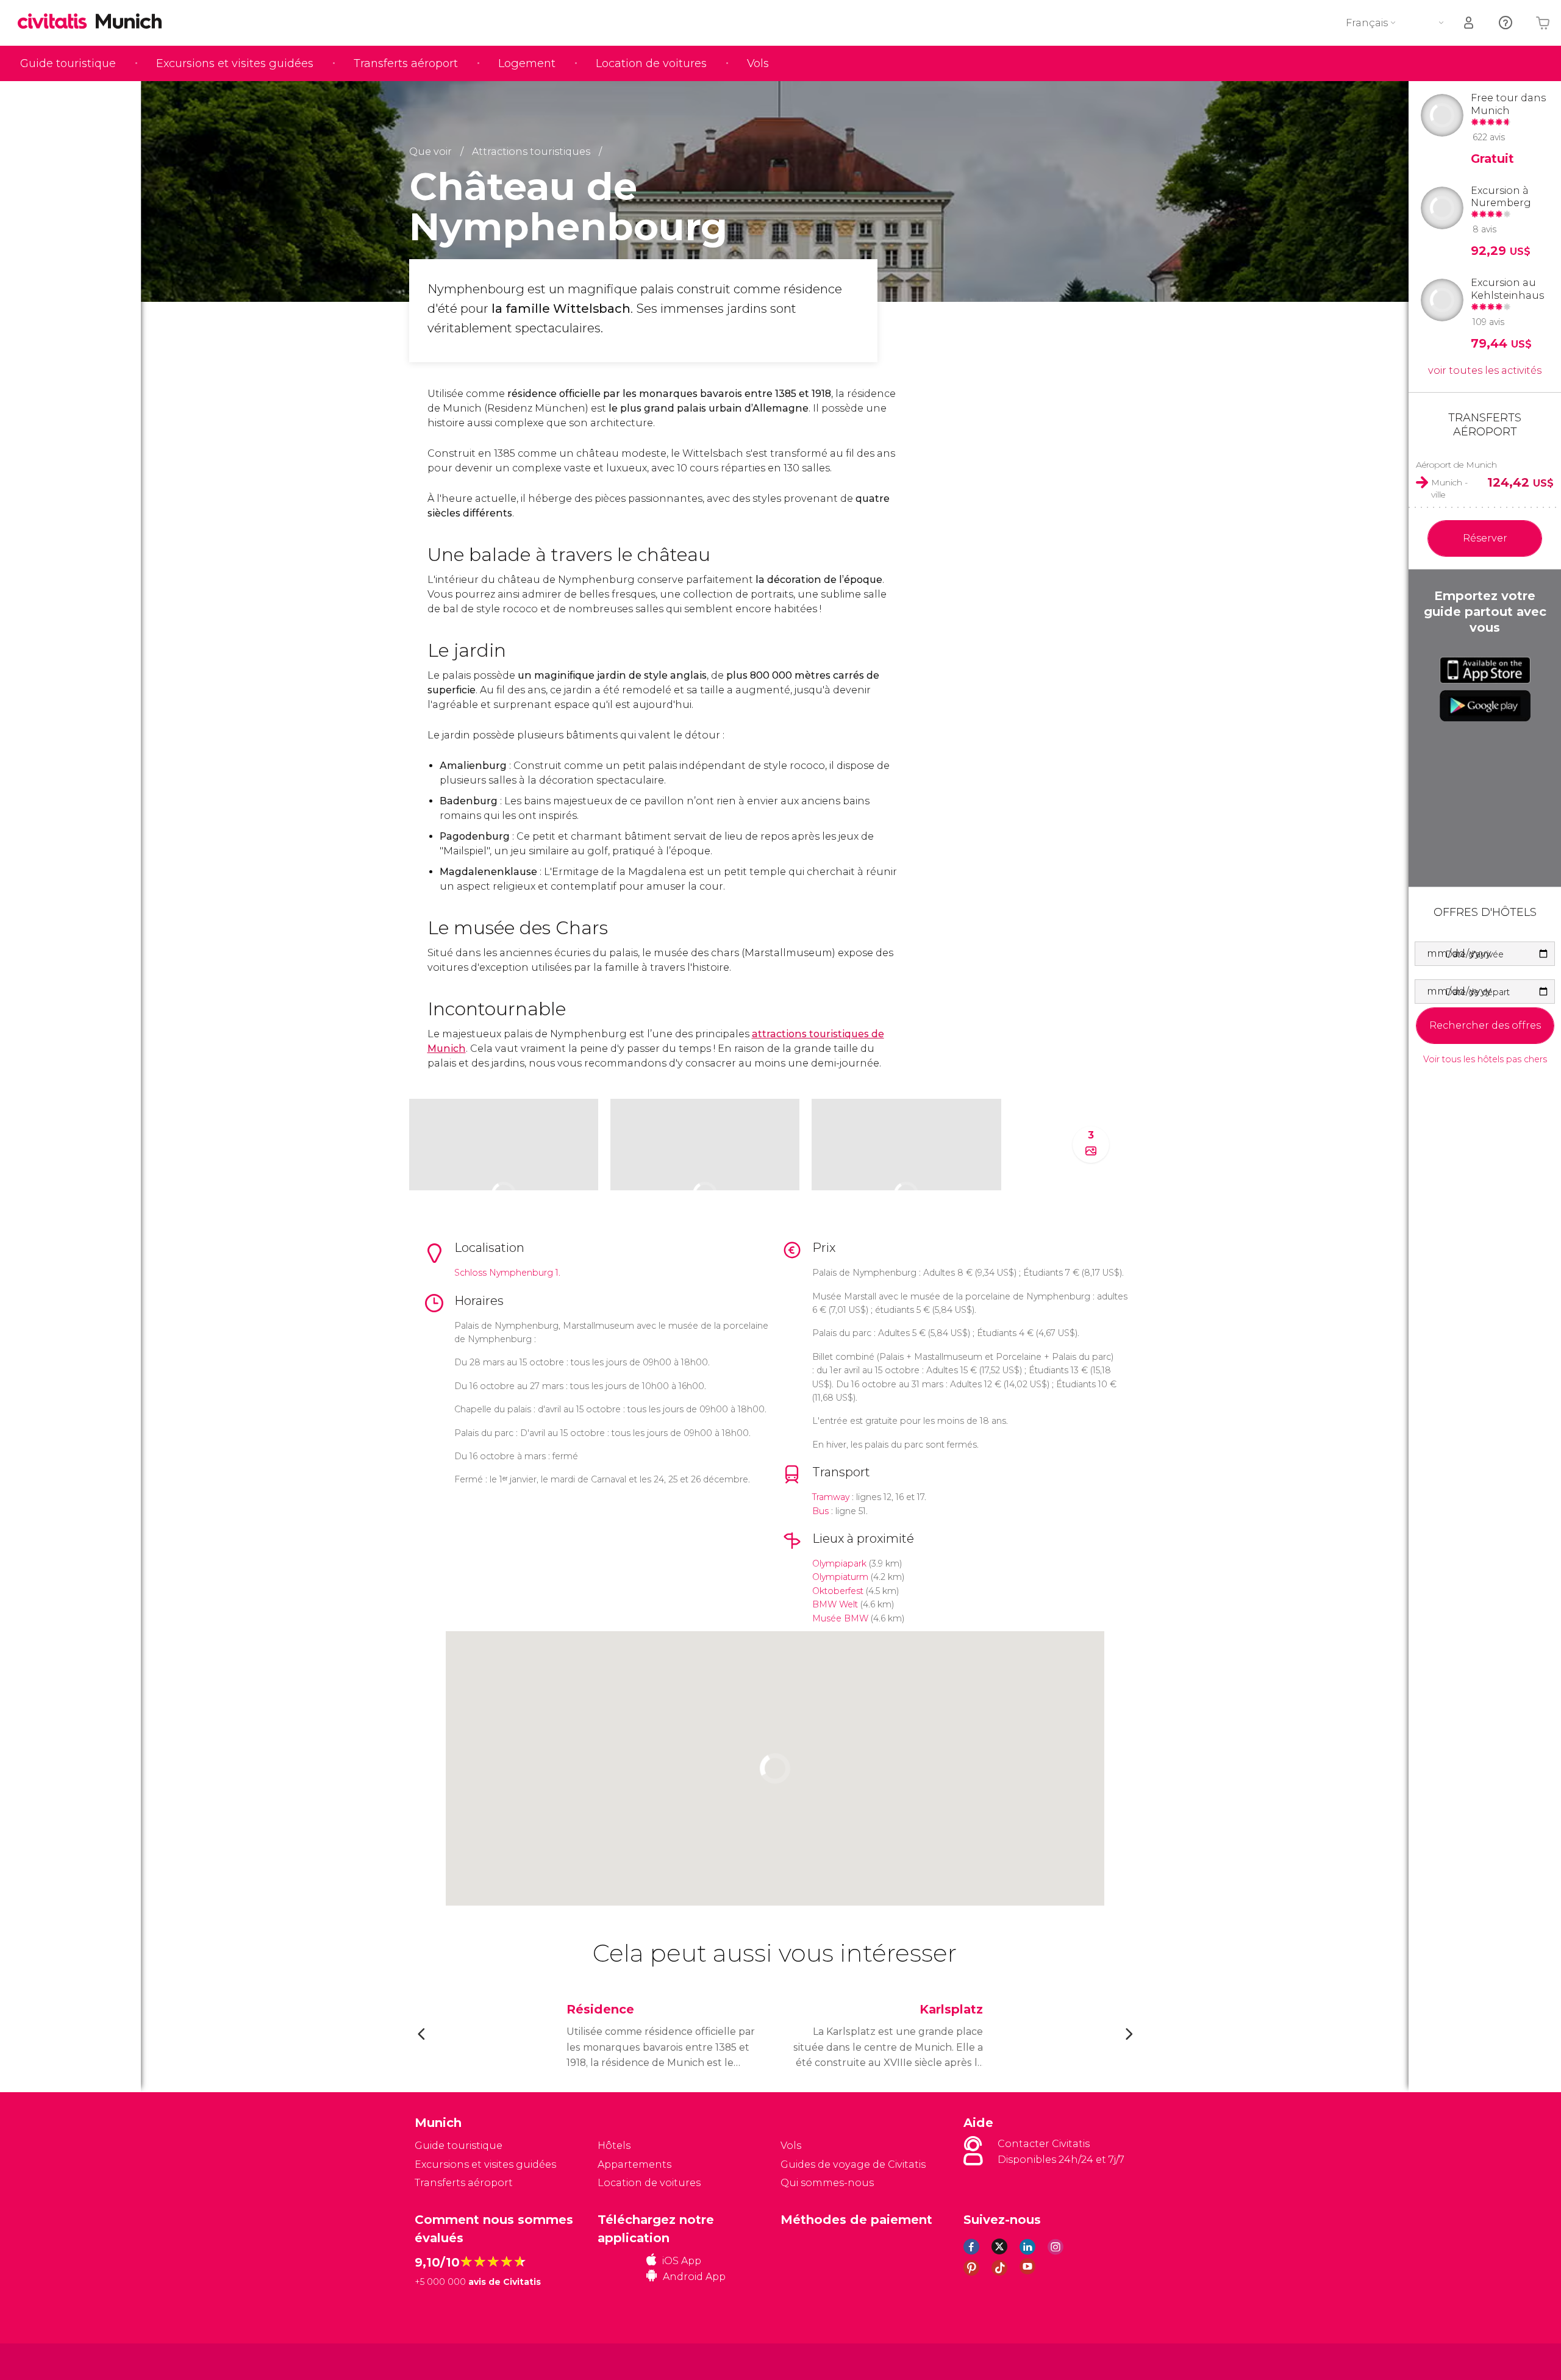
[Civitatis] (445, 2361)
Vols (758, 63)
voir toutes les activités (1485, 370)
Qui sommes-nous (827, 2183)
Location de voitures (651, 63)
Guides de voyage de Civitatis (853, 2164)
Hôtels (614, 2146)
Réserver (1485, 538)
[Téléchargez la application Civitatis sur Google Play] (1485, 706)
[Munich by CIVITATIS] (57, 22)
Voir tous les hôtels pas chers (1485, 1060)
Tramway (831, 1497)
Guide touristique (68, 63)
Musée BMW (840, 1618)
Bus (820, 1511)
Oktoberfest (838, 1591)
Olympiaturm (840, 1577)
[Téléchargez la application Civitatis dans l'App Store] (1485, 670)
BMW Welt (835, 1604)
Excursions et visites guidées (235, 63)
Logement (527, 63)
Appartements (634, 2164)
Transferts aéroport (406, 63)
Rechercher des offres (1485, 1025)
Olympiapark (839, 1563)
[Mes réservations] (1470, 23)
